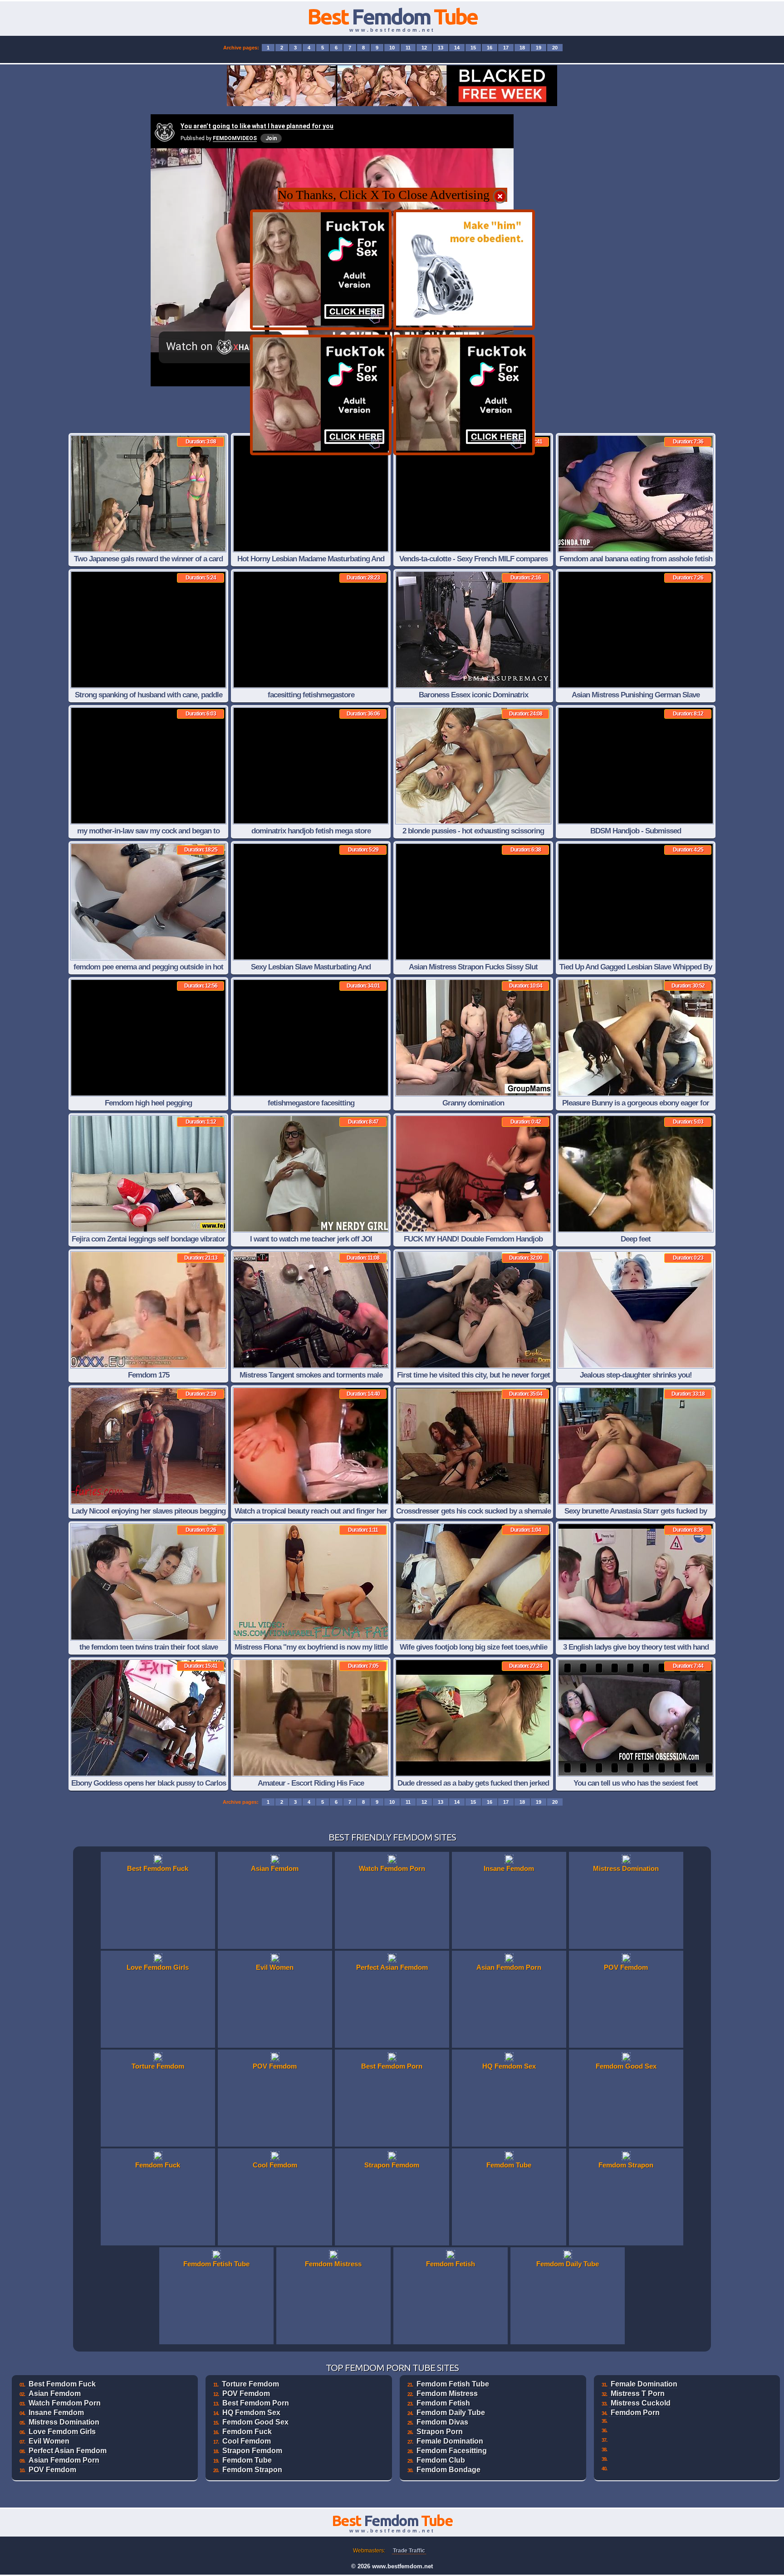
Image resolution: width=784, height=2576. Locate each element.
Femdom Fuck (247, 2432)
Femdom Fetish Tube (453, 2384)
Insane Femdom (56, 2413)
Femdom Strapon (252, 2470)
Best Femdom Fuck (62, 2384)
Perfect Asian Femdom (68, 2451)
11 (408, 48)
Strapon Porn (440, 2432)
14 (457, 48)
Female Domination (450, 2441)
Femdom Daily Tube (451, 2413)
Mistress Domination (64, 2422)
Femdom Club (441, 2460)
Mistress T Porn (638, 2393)
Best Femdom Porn (256, 2403)
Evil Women (49, 2441)
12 (424, 48)
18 (522, 48)
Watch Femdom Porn (65, 2403)
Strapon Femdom (252, 2451)
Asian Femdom (55, 2393)
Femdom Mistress (447, 2393)
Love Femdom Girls (62, 2432)
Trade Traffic (409, 2551)
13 (441, 48)
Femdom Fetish (443, 2403)
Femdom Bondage (448, 2470)
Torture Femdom (250, 2384)
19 (539, 48)
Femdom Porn (635, 2413)
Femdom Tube (247, 2460)
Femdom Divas (442, 2422)
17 (506, 48)
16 (490, 48)
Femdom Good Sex (255, 2422)
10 (392, 48)
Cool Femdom (247, 2441)
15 (473, 48)
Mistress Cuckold (641, 2403)
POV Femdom (52, 2470)
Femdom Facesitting (452, 2451)
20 (555, 48)
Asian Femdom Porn (64, 2460)
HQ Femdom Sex (251, 2413)
